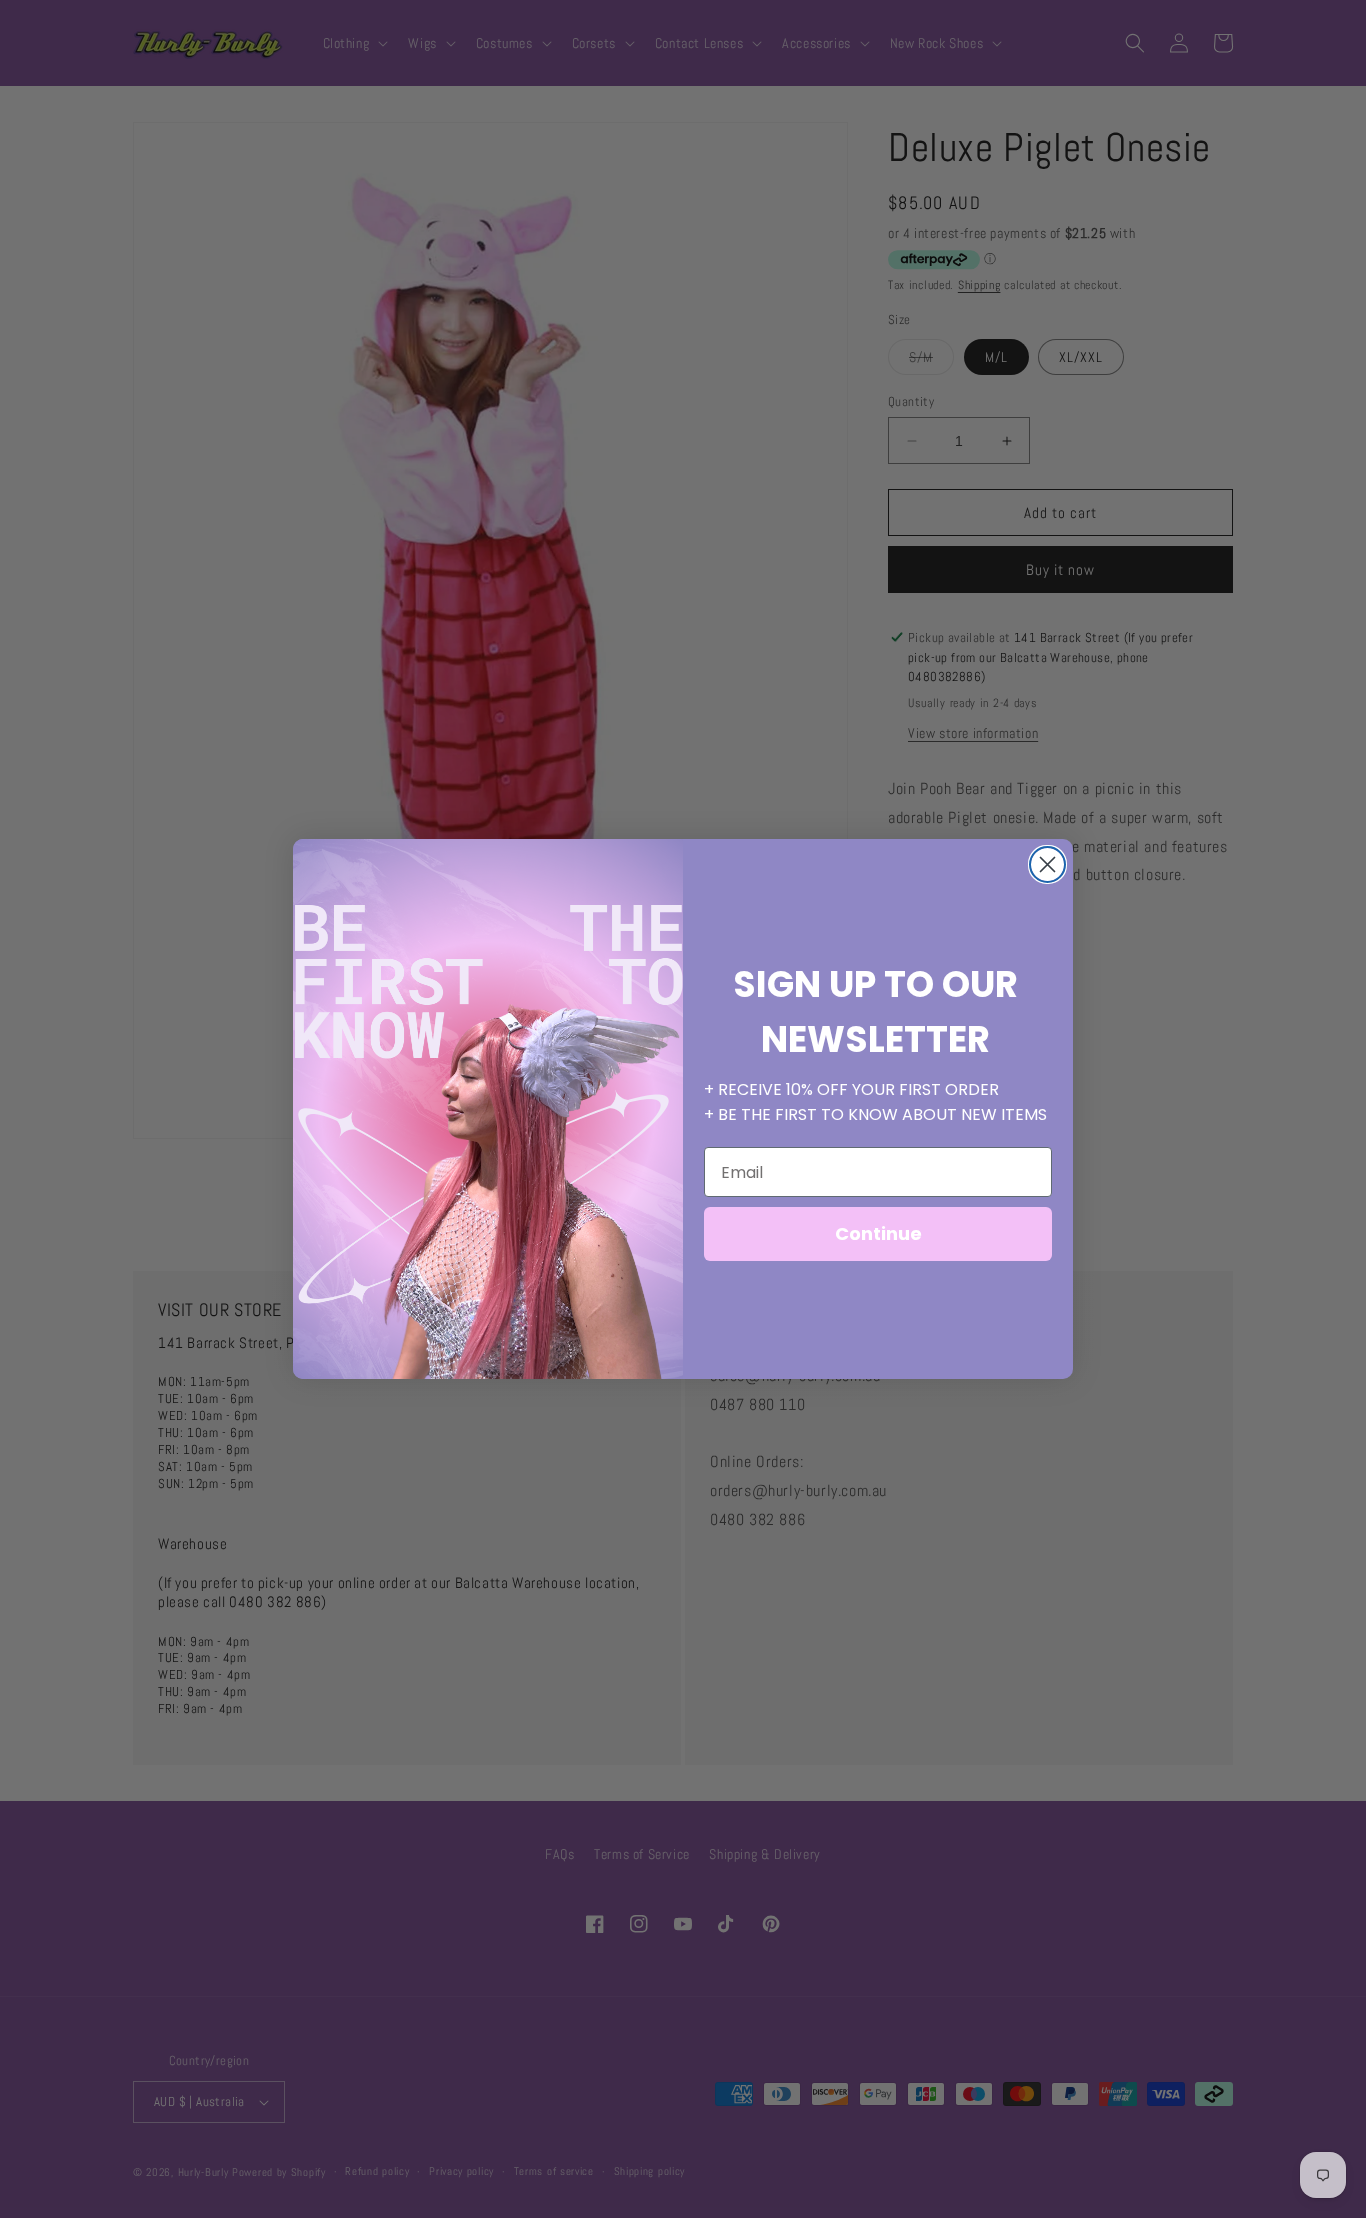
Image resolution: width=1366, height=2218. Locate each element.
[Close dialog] (1047, 864)
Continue (878, 1233)
